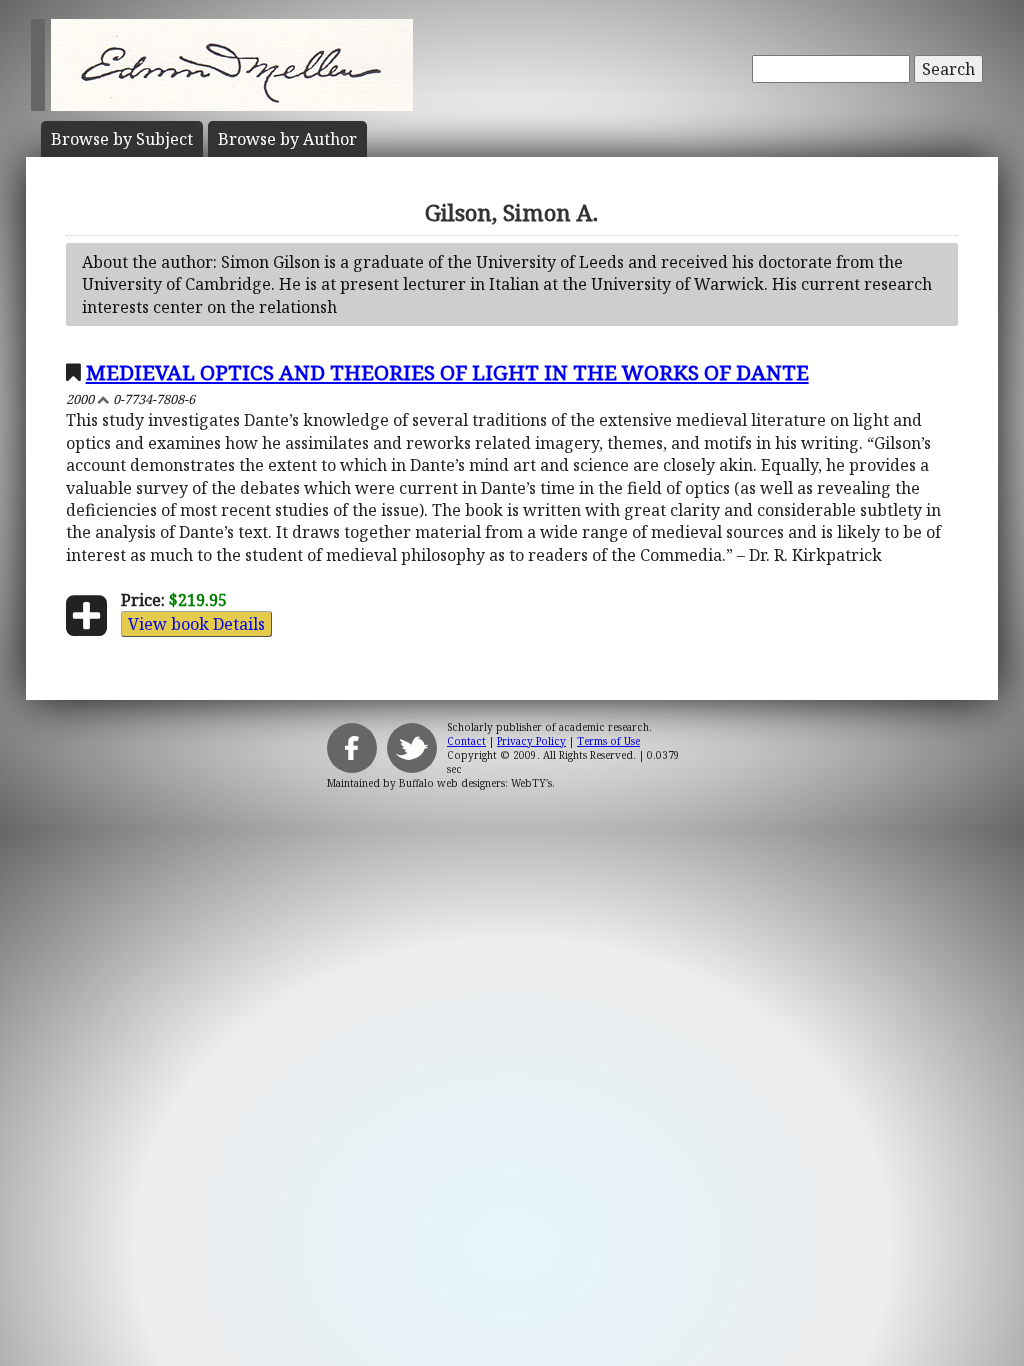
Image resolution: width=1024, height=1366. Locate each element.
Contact (466, 741)
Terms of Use (608, 741)
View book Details (196, 624)
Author (287, 139)
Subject (122, 139)
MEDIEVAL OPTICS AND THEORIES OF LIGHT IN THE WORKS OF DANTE (447, 372)
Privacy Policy (531, 741)
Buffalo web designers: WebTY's (475, 783)
